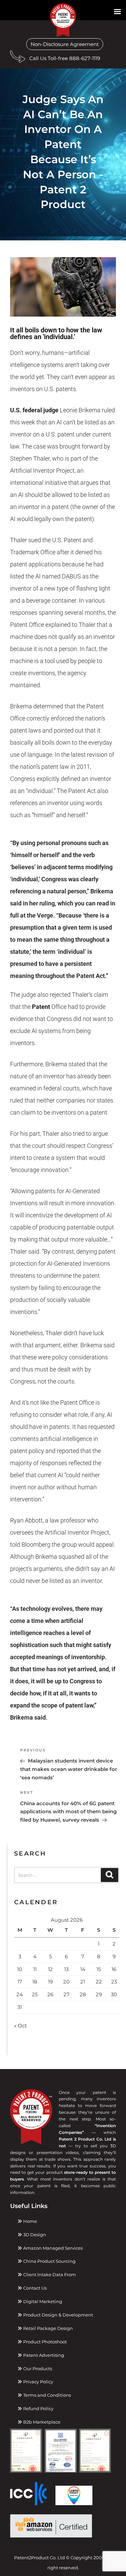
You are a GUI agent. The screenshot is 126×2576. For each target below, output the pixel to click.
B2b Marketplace (41, 2422)
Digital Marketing (42, 2301)
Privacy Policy (38, 2382)
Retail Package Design (48, 2328)
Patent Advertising (43, 2355)
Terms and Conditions (47, 2395)
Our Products (37, 2369)
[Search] (110, 1875)
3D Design (34, 2235)
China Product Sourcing (49, 2261)
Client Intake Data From (49, 2275)
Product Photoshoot (45, 2342)
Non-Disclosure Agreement (65, 44)
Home (30, 2221)
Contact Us (34, 2288)
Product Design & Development (58, 2315)
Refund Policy (38, 2408)
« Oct (20, 2026)
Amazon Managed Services (52, 2248)
